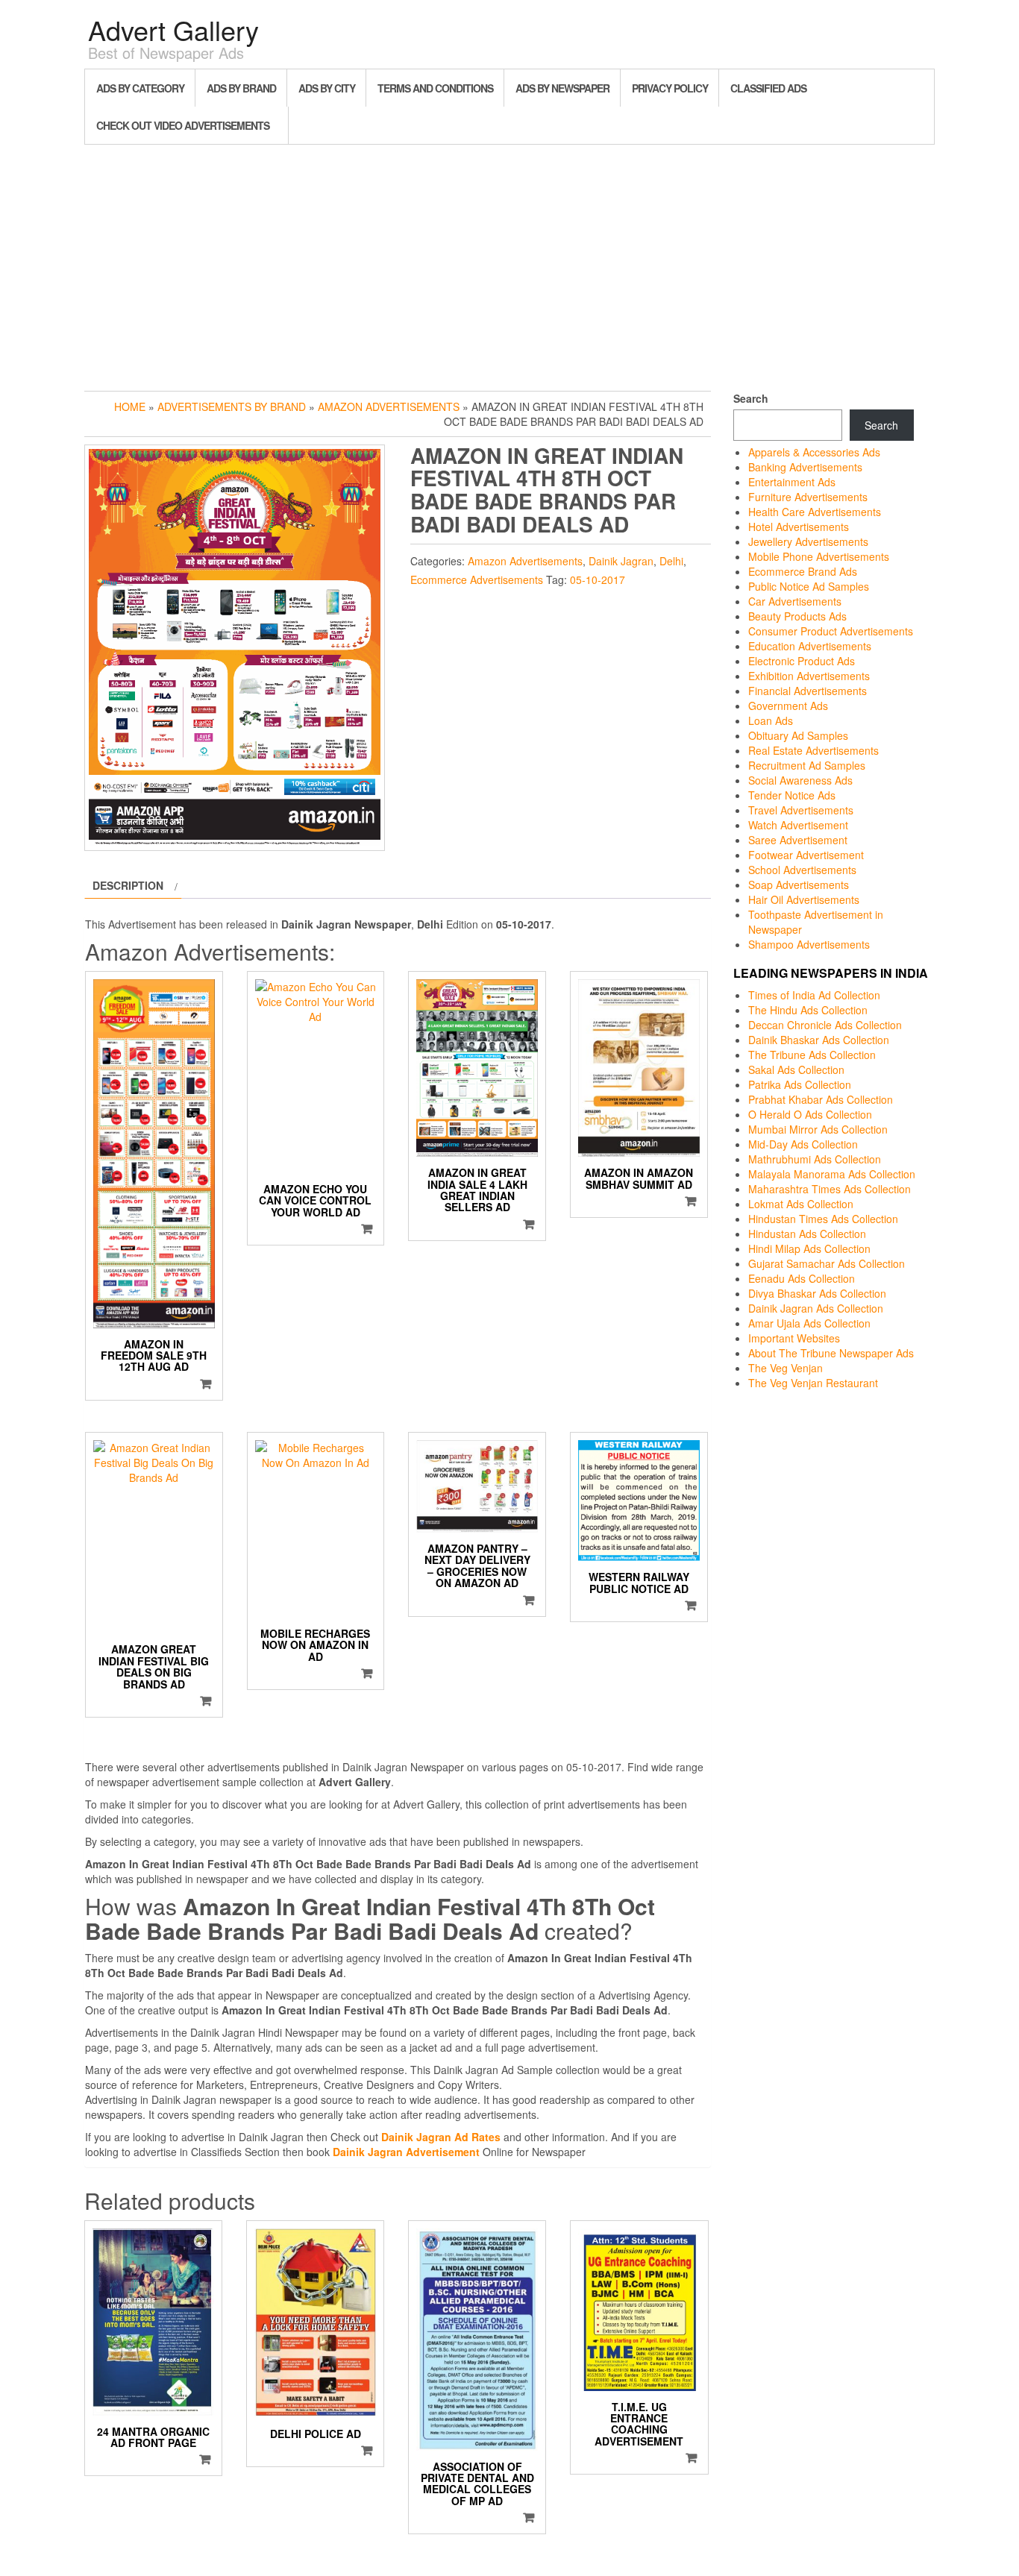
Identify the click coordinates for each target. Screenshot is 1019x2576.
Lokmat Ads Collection (801, 1204)
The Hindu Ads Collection (808, 1010)
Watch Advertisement (798, 825)
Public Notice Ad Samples (809, 586)
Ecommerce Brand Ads (803, 571)
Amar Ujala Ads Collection (809, 1323)
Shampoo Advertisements (809, 944)
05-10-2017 (598, 579)
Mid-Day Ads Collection (803, 1144)
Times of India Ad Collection (814, 995)
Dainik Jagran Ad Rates (441, 2137)
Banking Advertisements (805, 467)
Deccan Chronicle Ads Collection (825, 1025)
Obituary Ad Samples (798, 735)
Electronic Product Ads (802, 661)
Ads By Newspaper (562, 88)
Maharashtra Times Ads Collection (830, 1189)
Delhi (671, 561)
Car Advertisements (795, 601)
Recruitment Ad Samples (807, 765)
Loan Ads (771, 720)
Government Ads (788, 706)
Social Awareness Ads (800, 780)
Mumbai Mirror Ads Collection (818, 1129)
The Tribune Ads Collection (812, 1055)
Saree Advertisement (798, 840)
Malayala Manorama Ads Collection (832, 1174)
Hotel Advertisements (799, 527)
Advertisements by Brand (232, 406)
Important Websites (794, 1338)
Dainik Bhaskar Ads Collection (819, 1040)
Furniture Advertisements (808, 497)
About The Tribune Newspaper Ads (831, 1353)
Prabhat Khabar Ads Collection (821, 1099)
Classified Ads (768, 88)
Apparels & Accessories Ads (814, 452)
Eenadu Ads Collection (802, 1278)
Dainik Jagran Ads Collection (816, 1308)
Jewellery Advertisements (808, 541)
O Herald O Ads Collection (810, 1114)
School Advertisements (802, 870)
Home (130, 406)
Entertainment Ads (792, 482)
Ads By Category (140, 88)
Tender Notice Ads (792, 795)
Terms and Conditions (435, 88)
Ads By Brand (241, 88)
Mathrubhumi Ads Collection (815, 1159)
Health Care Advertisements (815, 512)
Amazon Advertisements (389, 406)
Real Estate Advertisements (813, 750)
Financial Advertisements (808, 691)
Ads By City (327, 88)
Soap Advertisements (799, 885)
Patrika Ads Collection (800, 1084)
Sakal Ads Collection (796, 1069)
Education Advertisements (810, 646)
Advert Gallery (173, 29)
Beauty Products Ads (797, 616)
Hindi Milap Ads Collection (809, 1248)
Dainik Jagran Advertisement (406, 2152)
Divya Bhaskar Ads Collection (817, 1293)
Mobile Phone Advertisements (819, 556)
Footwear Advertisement (806, 855)
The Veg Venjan (786, 1368)
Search (751, 398)
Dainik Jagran (621, 561)
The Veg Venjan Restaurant (813, 1383)
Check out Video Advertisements (183, 125)
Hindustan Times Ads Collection (823, 1219)
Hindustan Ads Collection (807, 1234)
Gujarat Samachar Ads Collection (827, 1263)
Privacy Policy (670, 88)
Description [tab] (128, 885)
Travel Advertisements (801, 810)
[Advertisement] (509, 264)
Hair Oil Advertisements (804, 899)
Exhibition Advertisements (809, 676)
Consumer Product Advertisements (831, 631)
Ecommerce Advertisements (477, 579)
